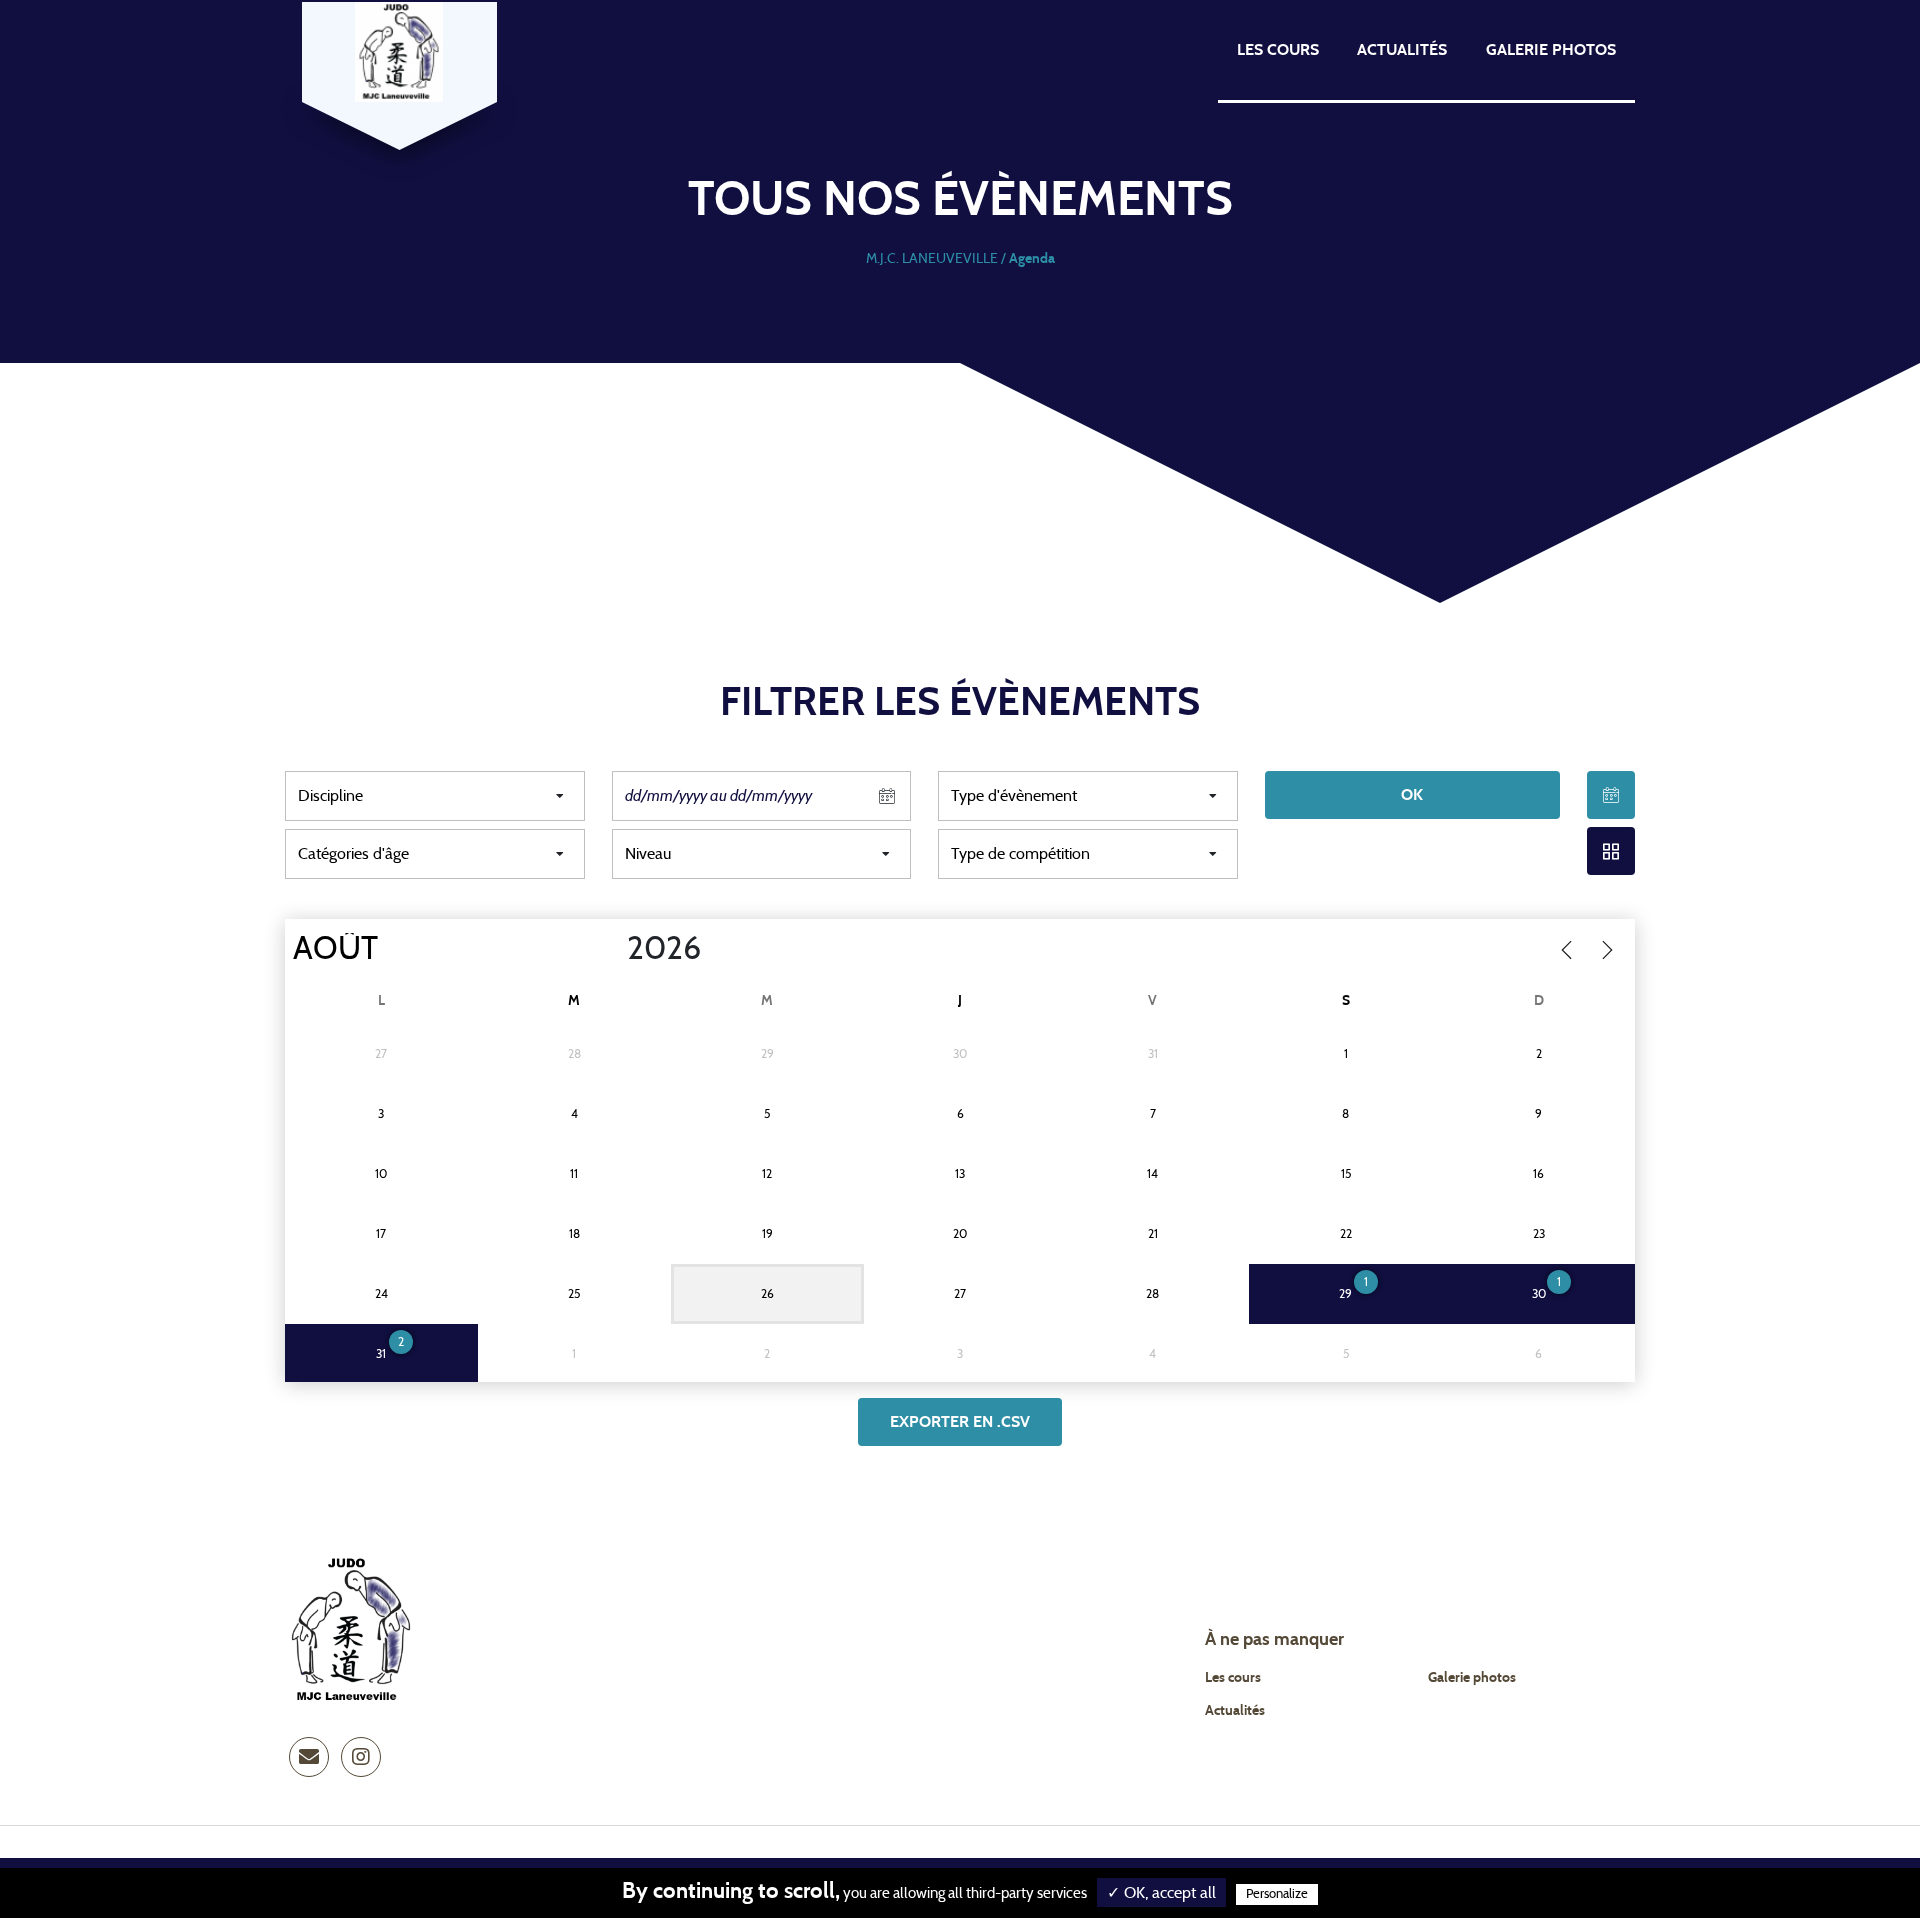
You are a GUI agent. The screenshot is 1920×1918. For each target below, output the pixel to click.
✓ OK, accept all (1161, 1893)
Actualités (1402, 50)
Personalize (1277, 1894)
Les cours (1278, 50)
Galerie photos (1551, 50)
